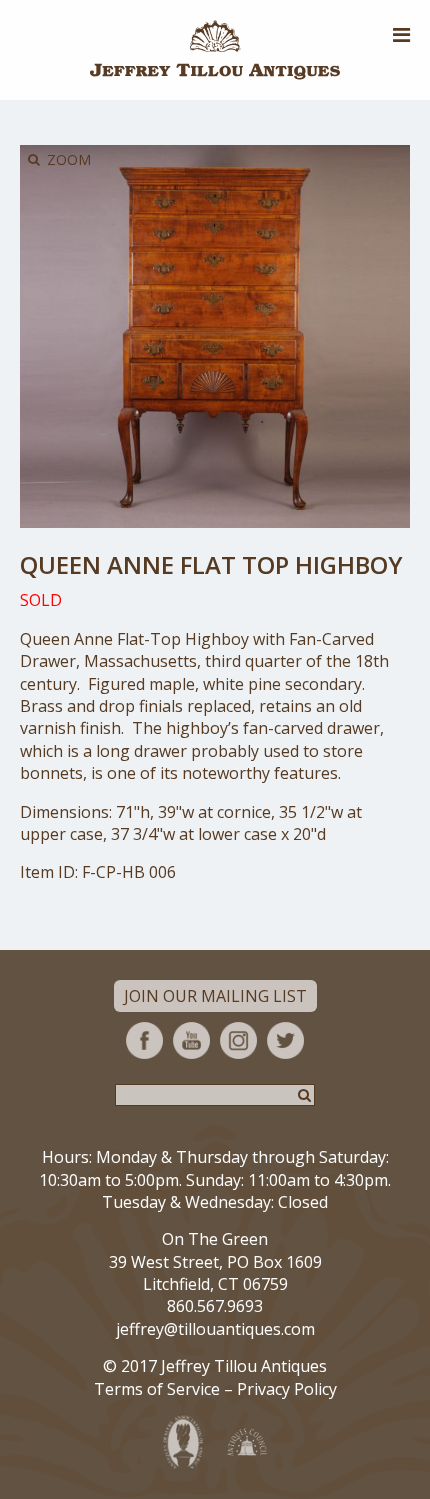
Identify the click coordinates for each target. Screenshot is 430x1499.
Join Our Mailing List (215, 996)
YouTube (191, 1040)
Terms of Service (157, 1389)
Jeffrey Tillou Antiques (215, 50)
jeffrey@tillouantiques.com (215, 1329)
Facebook (144, 1040)
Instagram (238, 1040)
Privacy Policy (287, 1389)
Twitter (285, 1040)
